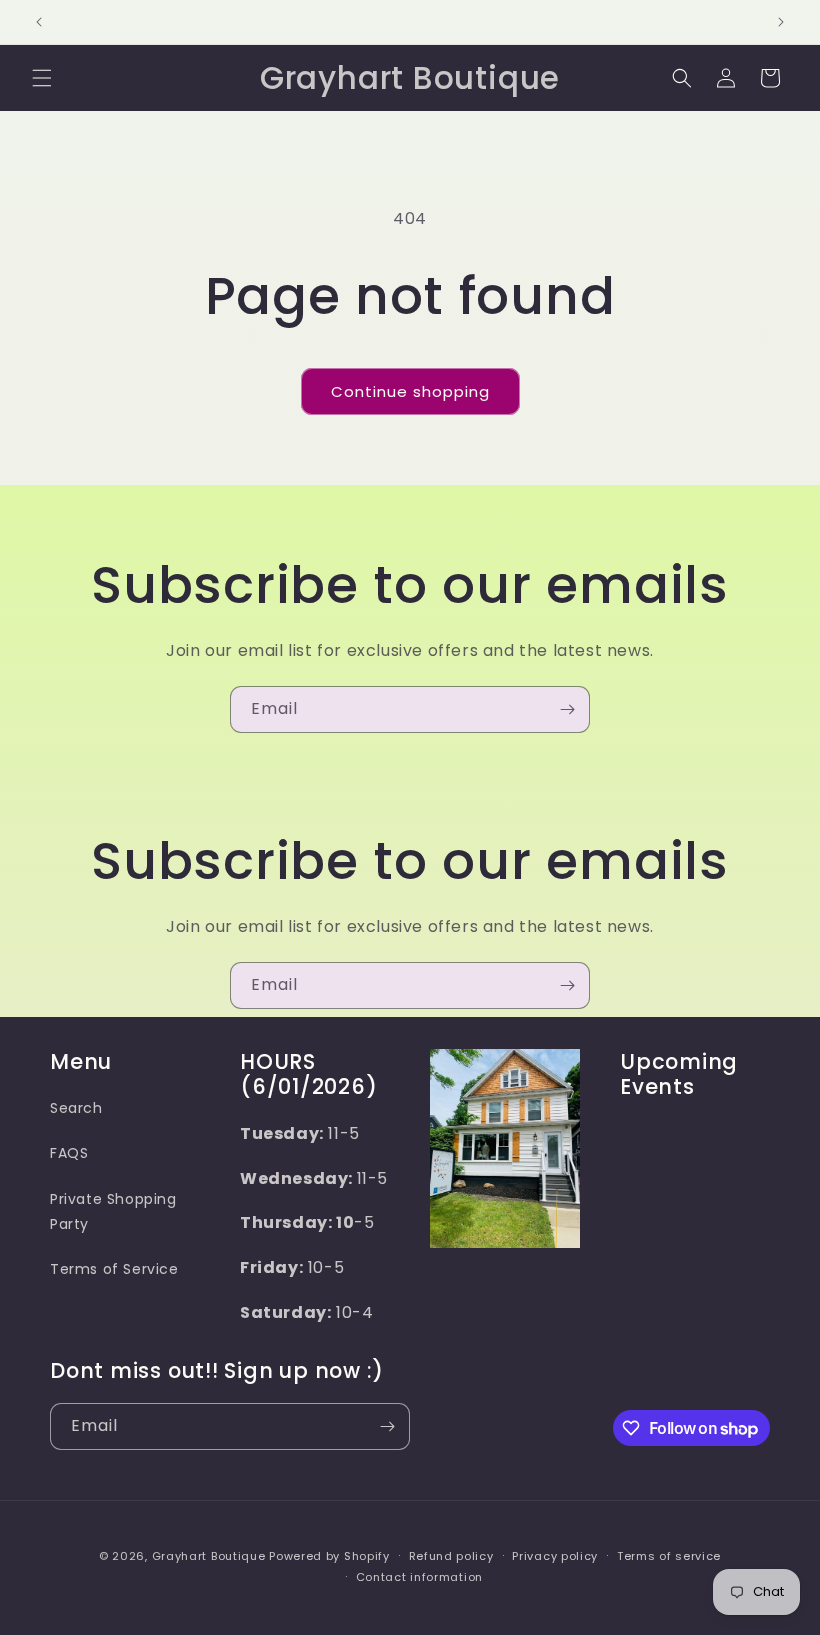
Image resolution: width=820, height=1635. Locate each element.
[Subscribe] (567, 709)
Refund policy (451, 1556)
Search (76, 1108)
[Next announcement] (781, 22)
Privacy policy (555, 1556)
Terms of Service (114, 1269)
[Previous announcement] (39, 22)
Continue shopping (410, 391)
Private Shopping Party (113, 1211)
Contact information (419, 1577)
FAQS (69, 1153)
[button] (42, 78)
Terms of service (669, 1556)
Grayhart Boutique (209, 1556)
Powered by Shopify (329, 1556)
